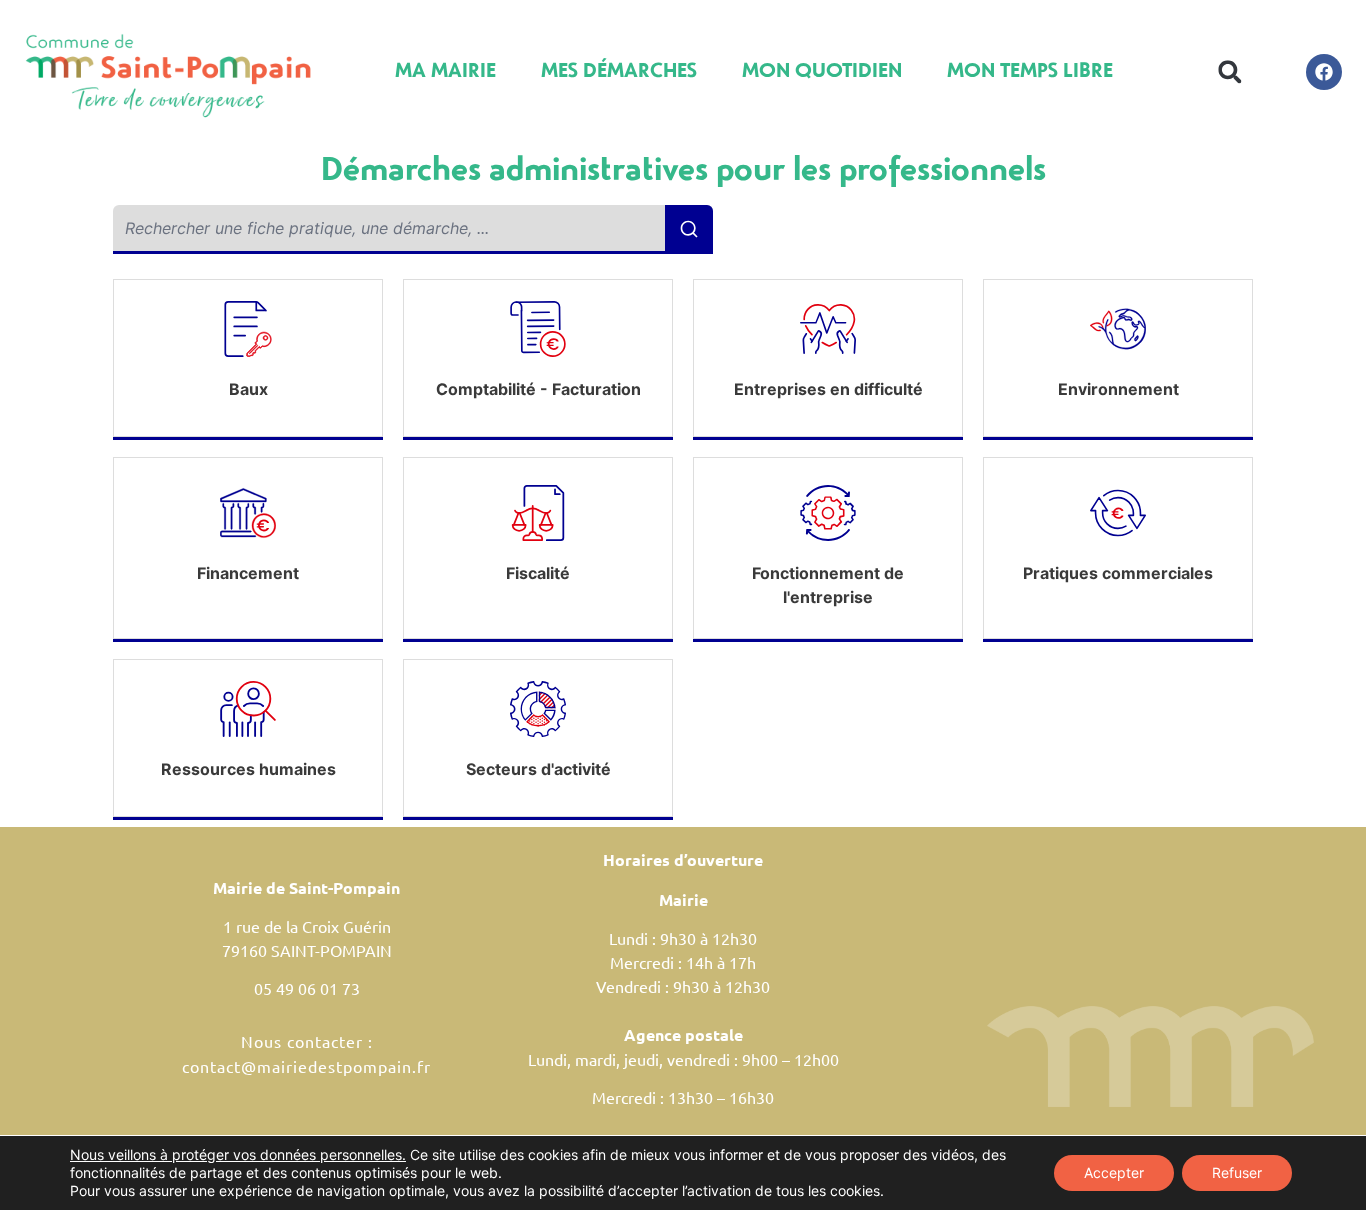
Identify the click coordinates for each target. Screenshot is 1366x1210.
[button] (1230, 71)
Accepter (1114, 1172)
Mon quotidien (822, 69)
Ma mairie (445, 69)
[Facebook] (1324, 72)
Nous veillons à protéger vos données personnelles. (238, 1154)
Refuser (1237, 1172)
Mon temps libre (1030, 69)
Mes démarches (619, 69)
